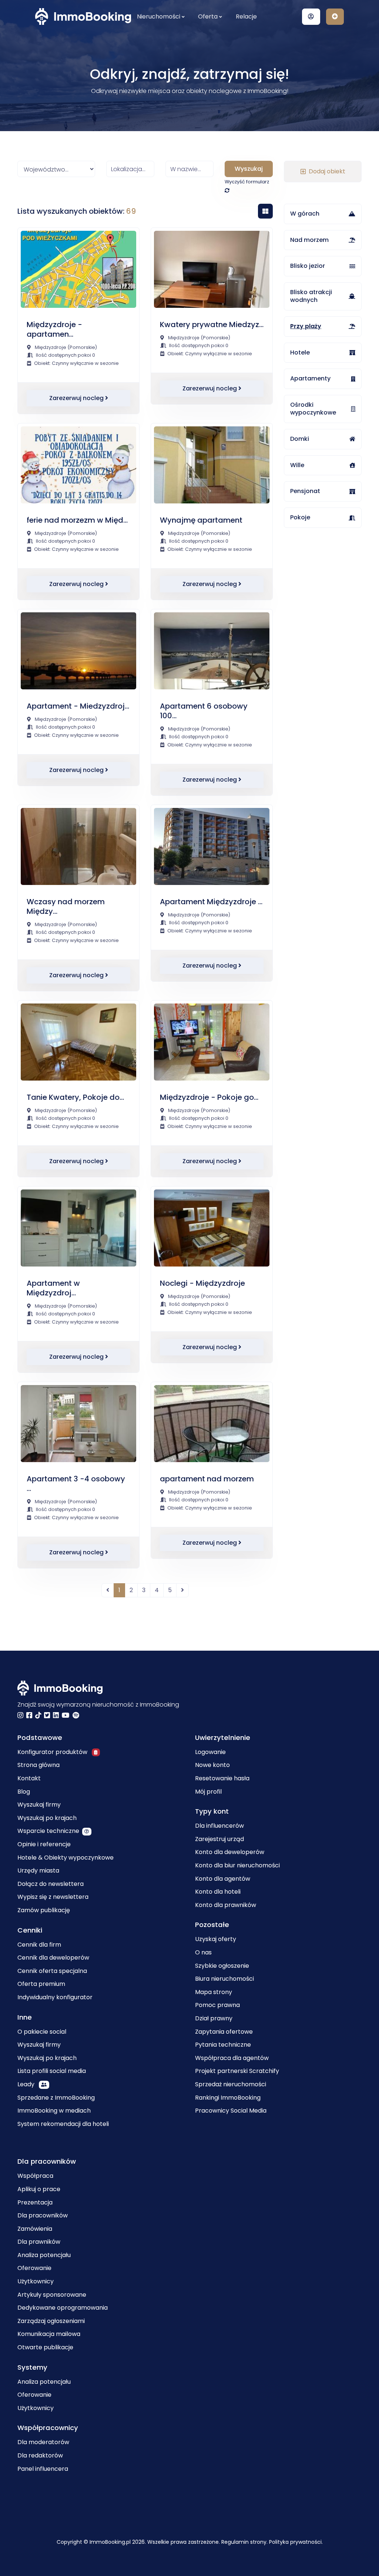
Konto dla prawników (226, 1905)
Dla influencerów (219, 1826)
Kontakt (29, 1778)
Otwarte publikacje (45, 2347)
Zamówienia (35, 2229)
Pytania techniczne (223, 2045)
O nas (203, 1952)
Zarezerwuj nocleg (77, 398)
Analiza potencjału (44, 2255)
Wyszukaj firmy (39, 1805)
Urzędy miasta (38, 1871)
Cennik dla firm (39, 1945)
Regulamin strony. (245, 2542)
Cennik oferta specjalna (52, 1971)
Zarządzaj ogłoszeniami (51, 2321)
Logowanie (210, 1752)
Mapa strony (214, 1992)
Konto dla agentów (223, 1879)
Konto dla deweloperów (230, 1852)
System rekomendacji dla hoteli (63, 2124)
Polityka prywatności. (296, 2542)
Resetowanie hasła (222, 1778)
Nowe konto (212, 1765)
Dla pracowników (43, 2215)
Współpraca (35, 2176)
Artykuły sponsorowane (52, 2295)
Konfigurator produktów (53, 1752)
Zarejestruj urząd (219, 1839)
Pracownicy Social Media (231, 2111)
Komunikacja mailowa (49, 2334)
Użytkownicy (36, 2281)
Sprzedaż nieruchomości (231, 2084)
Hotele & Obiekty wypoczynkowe (66, 1858)
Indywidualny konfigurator (55, 1997)
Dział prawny (214, 2018)
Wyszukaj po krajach (47, 1818)
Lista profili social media (52, 2071)
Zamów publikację (44, 1910)
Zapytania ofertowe (224, 2032)
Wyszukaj (249, 169)
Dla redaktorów (40, 2455)
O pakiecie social (42, 2032)
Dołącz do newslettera (51, 1884)
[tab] (265, 211)
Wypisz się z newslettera (53, 1897)
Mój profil (208, 1792)
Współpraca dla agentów (232, 2058)
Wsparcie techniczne (48, 1831)
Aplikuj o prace (39, 2189)
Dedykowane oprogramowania (63, 2308)
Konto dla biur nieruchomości (237, 1865)
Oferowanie (34, 2268)
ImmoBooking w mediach (54, 2111)
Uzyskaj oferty (216, 1939)
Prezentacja (35, 2202)
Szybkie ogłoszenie (222, 1966)
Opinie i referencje (44, 1844)
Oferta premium (41, 1984)
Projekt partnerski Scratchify (237, 2071)
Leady (27, 2084)
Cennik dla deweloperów (53, 1958)
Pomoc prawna (217, 2005)
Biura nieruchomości (224, 1979)
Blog (24, 1792)
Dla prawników (39, 2242)
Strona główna (38, 1765)
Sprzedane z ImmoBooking (56, 2098)
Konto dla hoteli (218, 1892)
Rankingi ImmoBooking (228, 2098)
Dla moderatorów (43, 2442)
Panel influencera (43, 2469)
